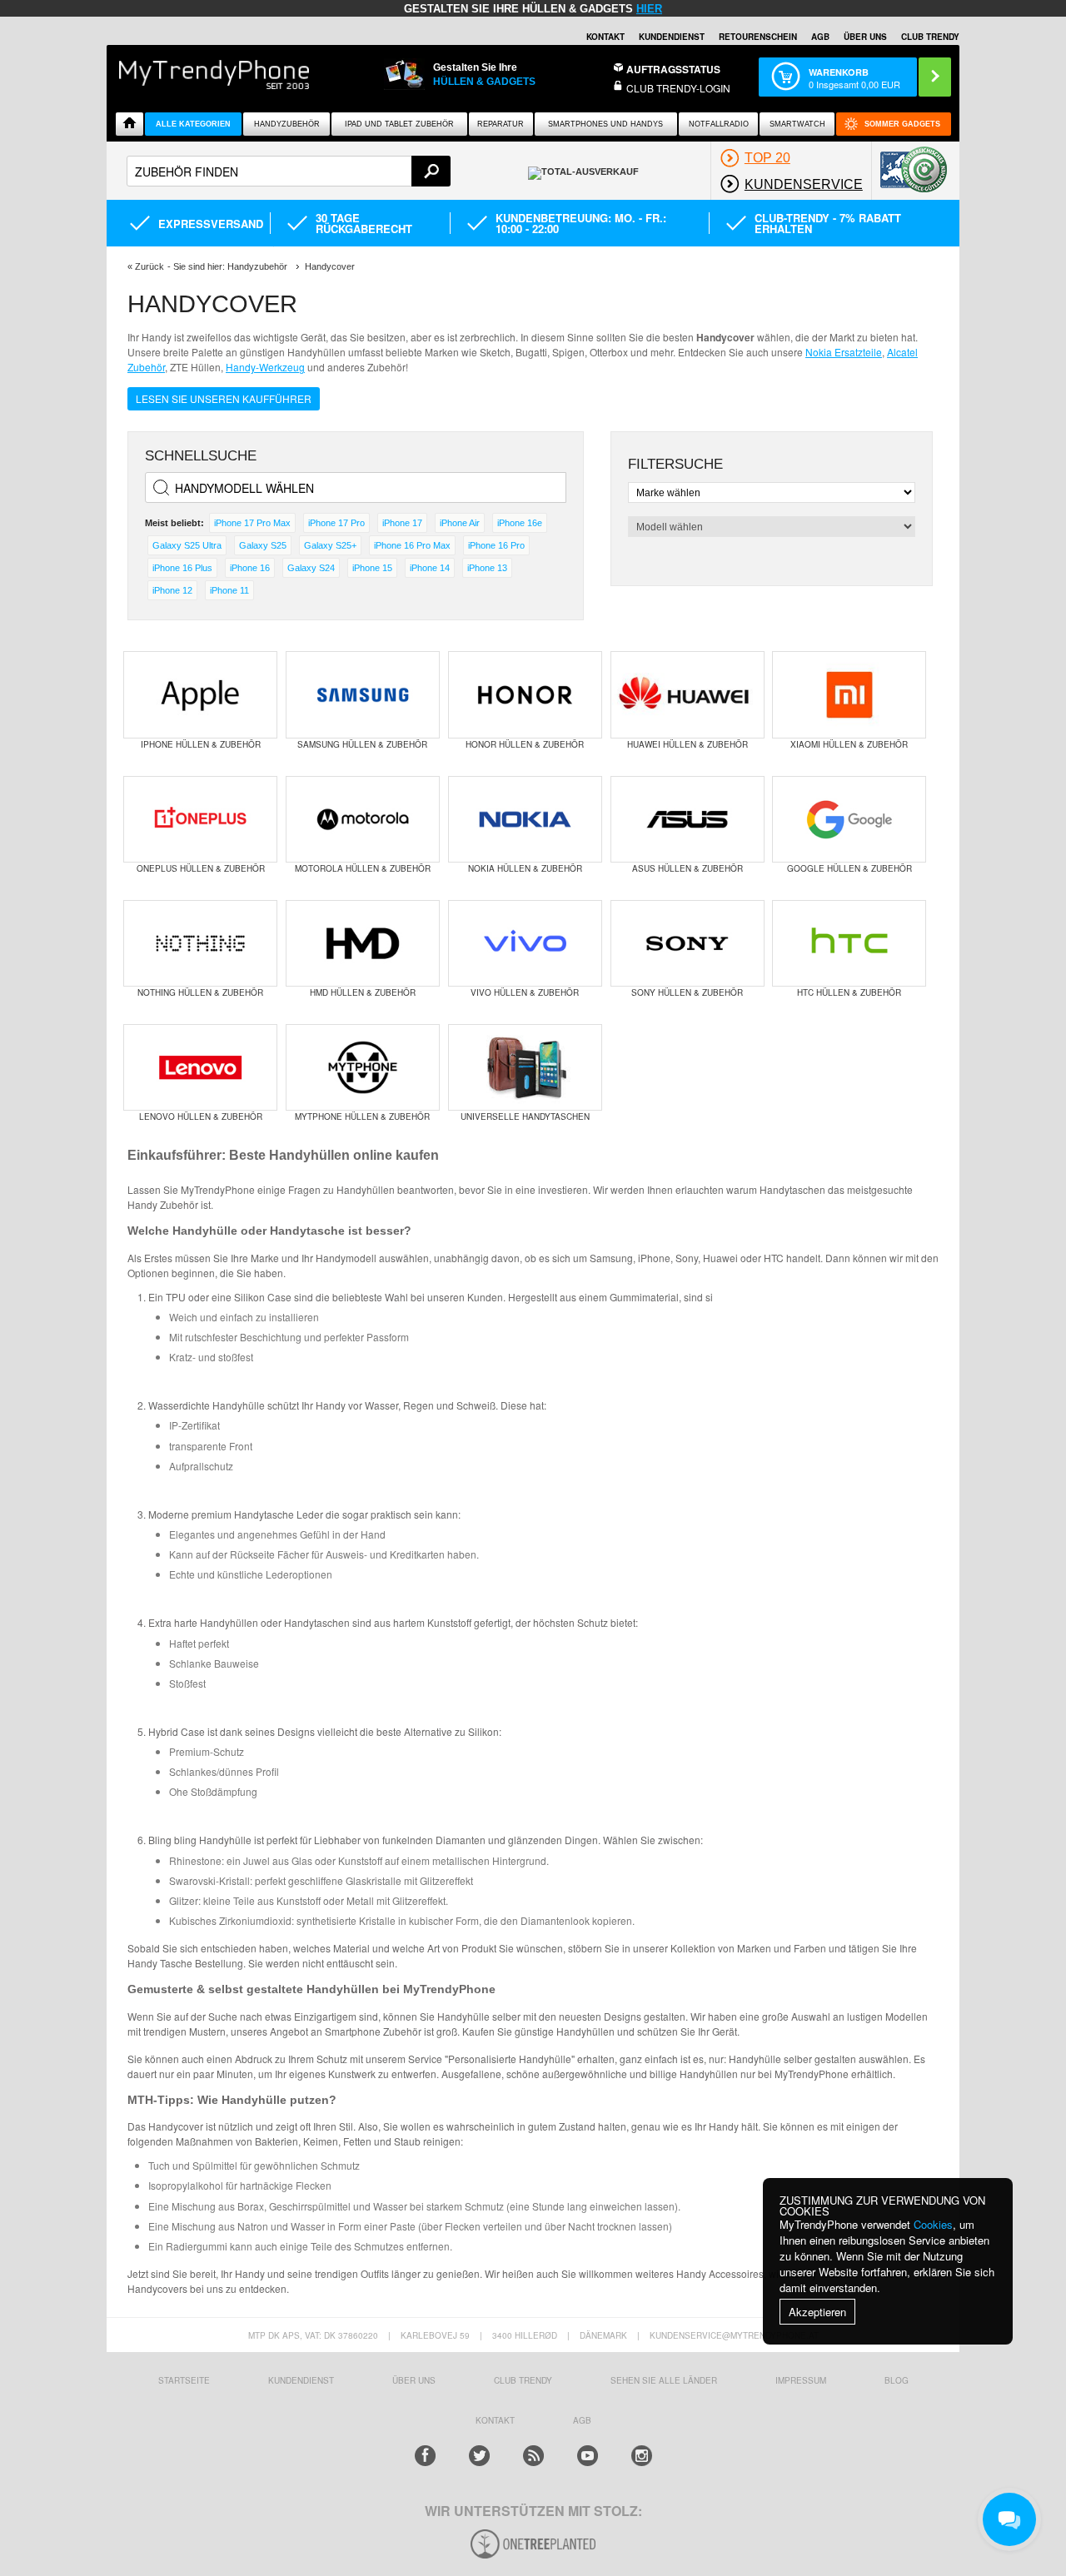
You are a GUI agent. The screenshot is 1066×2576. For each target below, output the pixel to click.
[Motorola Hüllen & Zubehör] (363, 819)
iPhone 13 (487, 568)
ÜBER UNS (865, 37)
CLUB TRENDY (930, 37)
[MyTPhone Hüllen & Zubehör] (363, 1067)
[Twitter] (479, 2456)
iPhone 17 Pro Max (252, 523)
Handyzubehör (287, 124)
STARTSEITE (184, 2380)
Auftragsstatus (673, 69)
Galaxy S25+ (330, 545)
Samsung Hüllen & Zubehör (362, 744)
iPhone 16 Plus (182, 568)
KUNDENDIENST (301, 2380)
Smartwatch (797, 124)
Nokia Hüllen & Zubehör (525, 868)
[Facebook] (425, 2456)
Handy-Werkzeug (265, 367)
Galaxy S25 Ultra (187, 545)
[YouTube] (588, 2456)
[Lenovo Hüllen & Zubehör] (200, 1067)
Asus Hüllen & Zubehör (687, 868)
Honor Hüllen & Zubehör (525, 744)
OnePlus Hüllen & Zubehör (201, 868)
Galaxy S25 (263, 545)
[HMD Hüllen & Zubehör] (363, 943)
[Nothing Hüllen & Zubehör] (200, 943)
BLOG (897, 2380)
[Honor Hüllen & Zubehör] (525, 694)
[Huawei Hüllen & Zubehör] (687, 694)
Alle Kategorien (193, 124)
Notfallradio (719, 124)
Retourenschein (758, 37)
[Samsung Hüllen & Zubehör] (363, 694)
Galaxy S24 (311, 568)
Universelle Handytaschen (525, 1116)
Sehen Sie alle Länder (664, 2380)
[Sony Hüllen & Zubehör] (687, 943)
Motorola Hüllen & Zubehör (363, 868)
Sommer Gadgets (902, 124)
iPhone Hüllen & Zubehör (201, 744)
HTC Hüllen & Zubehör (849, 992)
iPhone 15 (372, 568)
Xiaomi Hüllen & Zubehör (849, 744)
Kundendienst (672, 37)
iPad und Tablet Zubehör (399, 124)
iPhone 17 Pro (336, 523)
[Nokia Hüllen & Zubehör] (525, 819)
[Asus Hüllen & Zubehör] (687, 819)
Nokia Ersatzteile (844, 352)
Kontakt (605, 37)
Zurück (149, 266)
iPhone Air (460, 523)
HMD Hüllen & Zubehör (363, 992)
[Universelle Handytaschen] (525, 1067)
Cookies (933, 2224)
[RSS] (533, 2456)
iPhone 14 (430, 568)
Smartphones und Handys (605, 124)
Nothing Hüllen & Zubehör (200, 992)
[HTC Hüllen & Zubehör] (849, 943)
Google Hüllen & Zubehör (849, 868)
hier (649, 9)
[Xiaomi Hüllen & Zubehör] (849, 694)
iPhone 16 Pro (496, 545)
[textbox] (289, 171)
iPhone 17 (402, 523)
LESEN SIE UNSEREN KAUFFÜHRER (224, 398)
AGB (820, 37)
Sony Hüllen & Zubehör (687, 992)
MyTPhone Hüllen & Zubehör (362, 1116)
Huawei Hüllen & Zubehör (687, 744)
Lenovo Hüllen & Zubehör (201, 1116)
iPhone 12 (172, 590)
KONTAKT (495, 2420)
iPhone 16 (250, 568)
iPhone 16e (520, 523)
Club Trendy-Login (678, 88)
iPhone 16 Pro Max (412, 545)
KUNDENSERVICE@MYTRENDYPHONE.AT (734, 2335)
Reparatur (501, 124)
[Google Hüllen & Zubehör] (849, 819)
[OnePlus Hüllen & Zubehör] (200, 819)
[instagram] (642, 2456)
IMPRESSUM (801, 2380)
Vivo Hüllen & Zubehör (525, 992)
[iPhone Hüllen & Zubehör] (200, 694)
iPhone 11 (229, 590)
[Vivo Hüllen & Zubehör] (525, 943)
